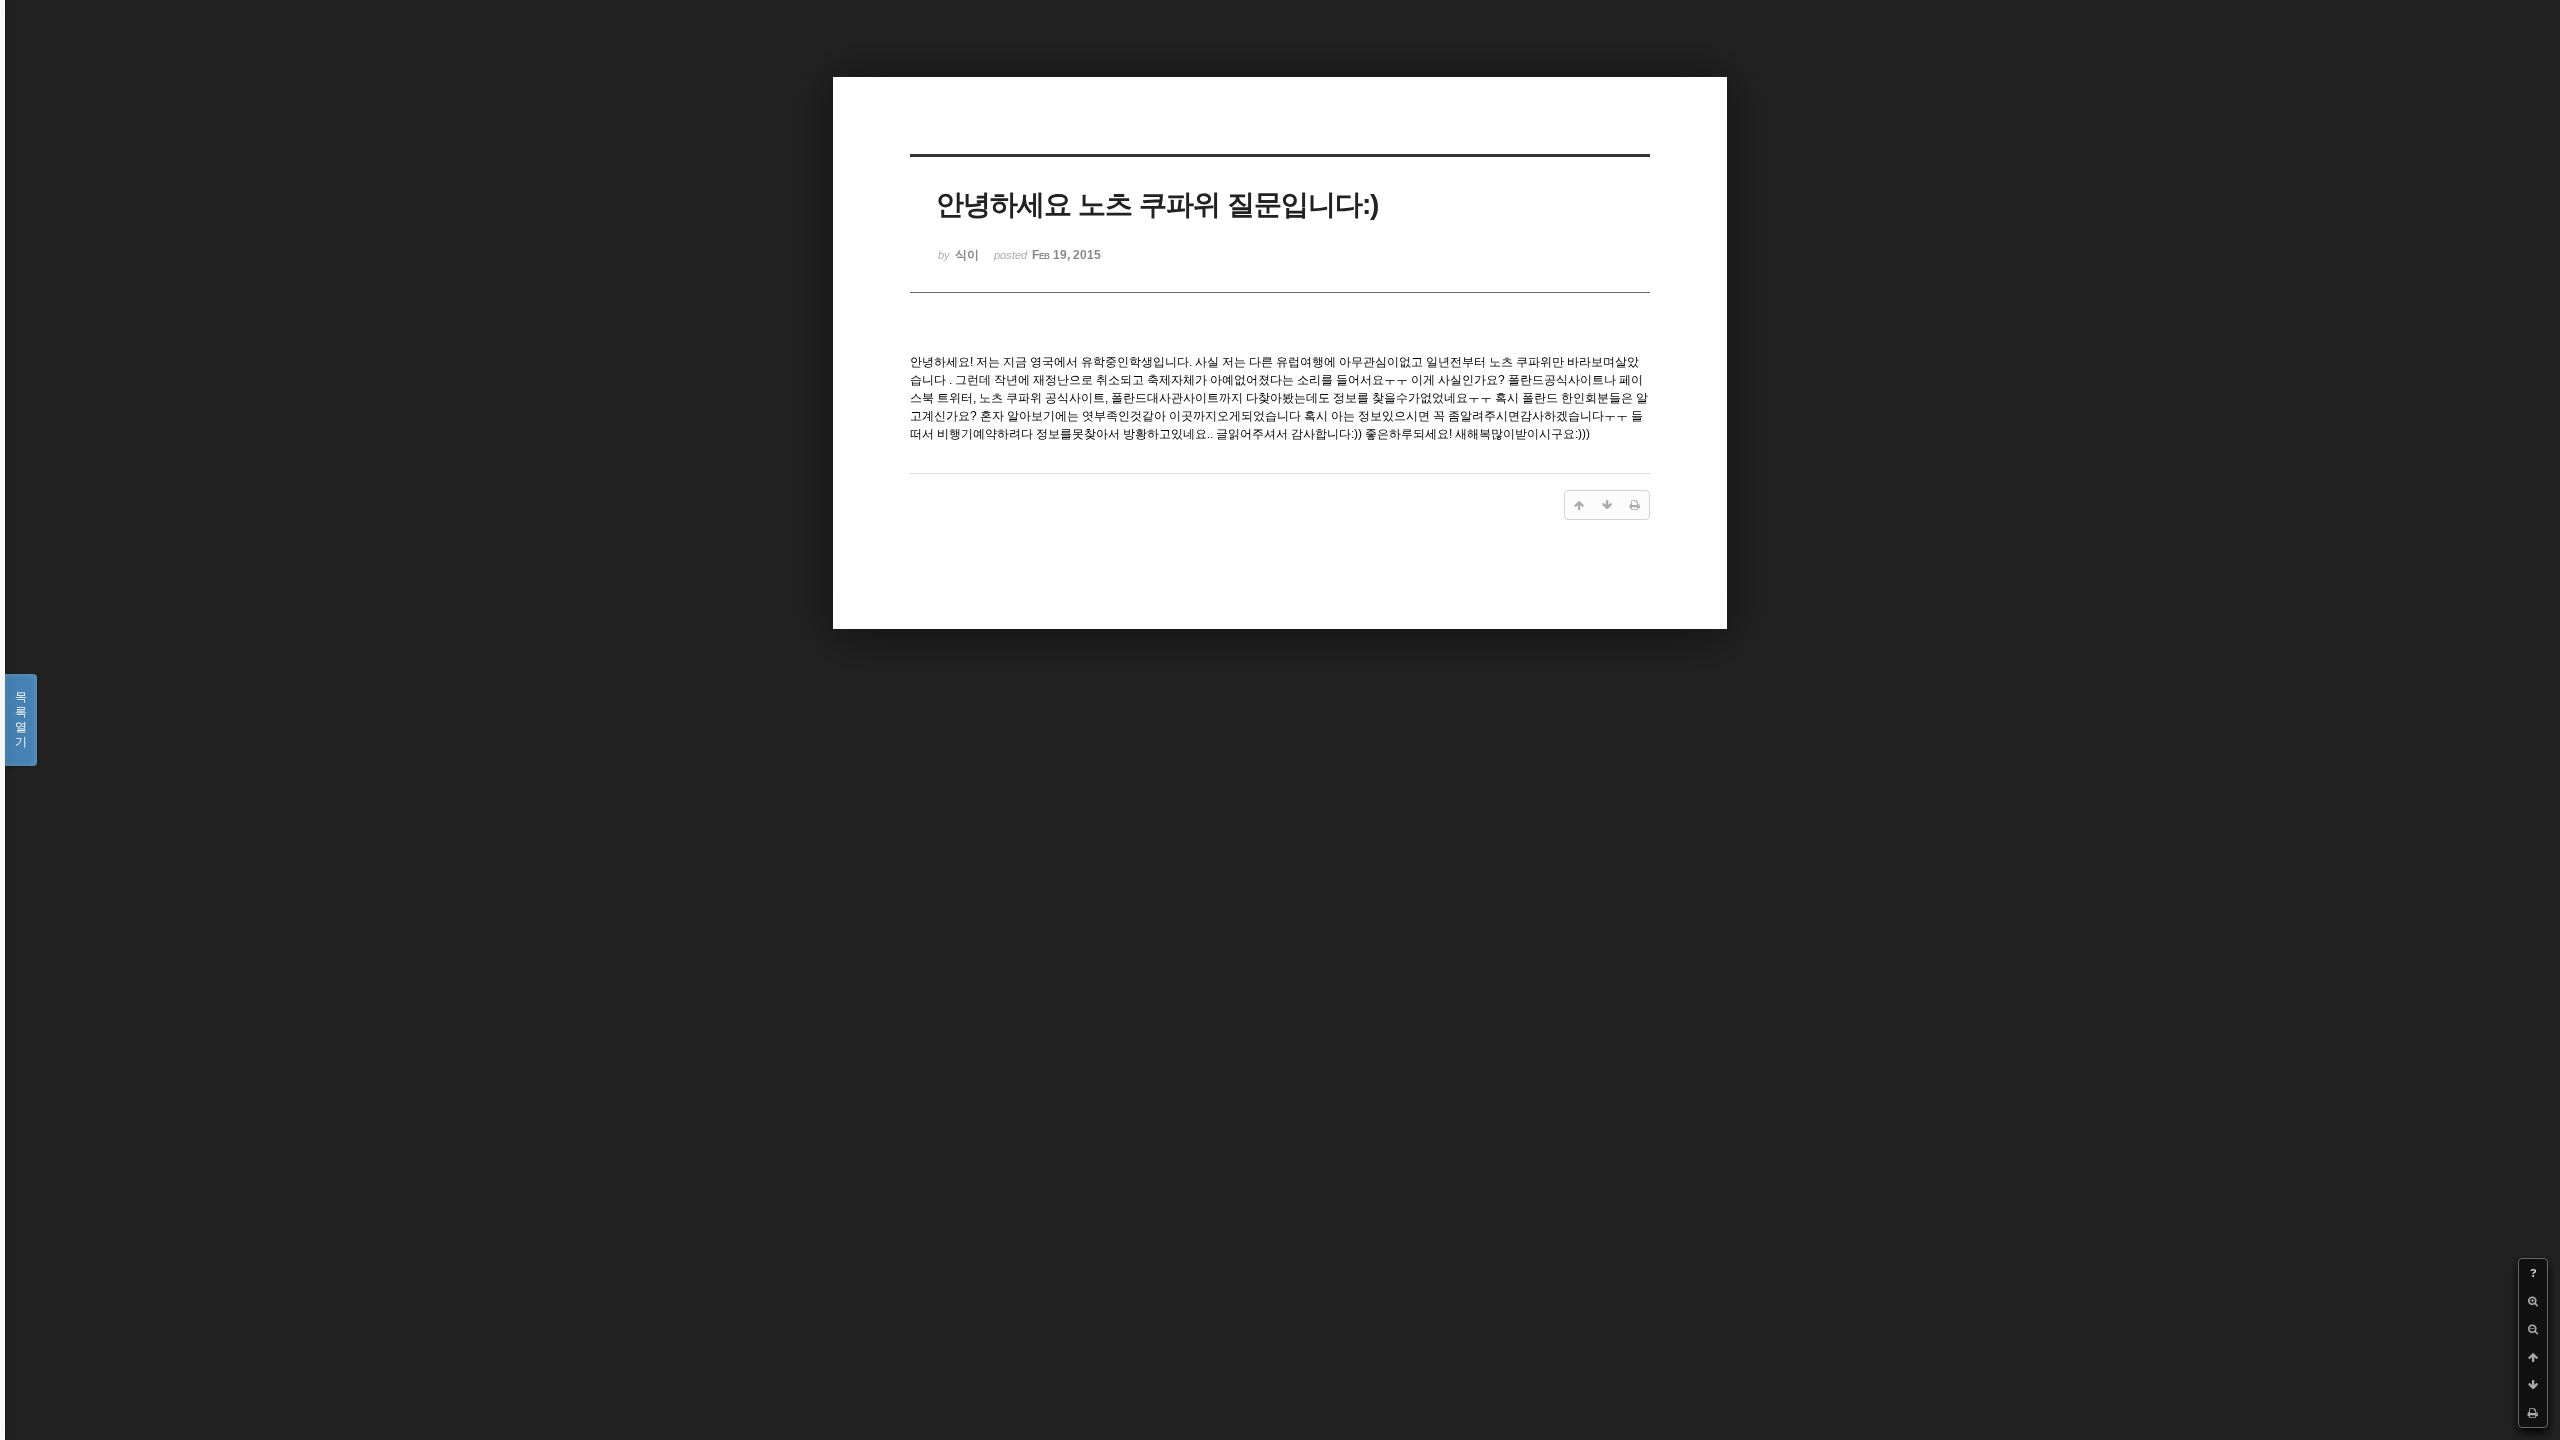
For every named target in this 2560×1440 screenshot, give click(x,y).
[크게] (2533, 1301)
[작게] (2533, 1329)
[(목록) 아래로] (2533, 1385)
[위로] (2533, 1357)
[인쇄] (2533, 1413)
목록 (21, 719)
